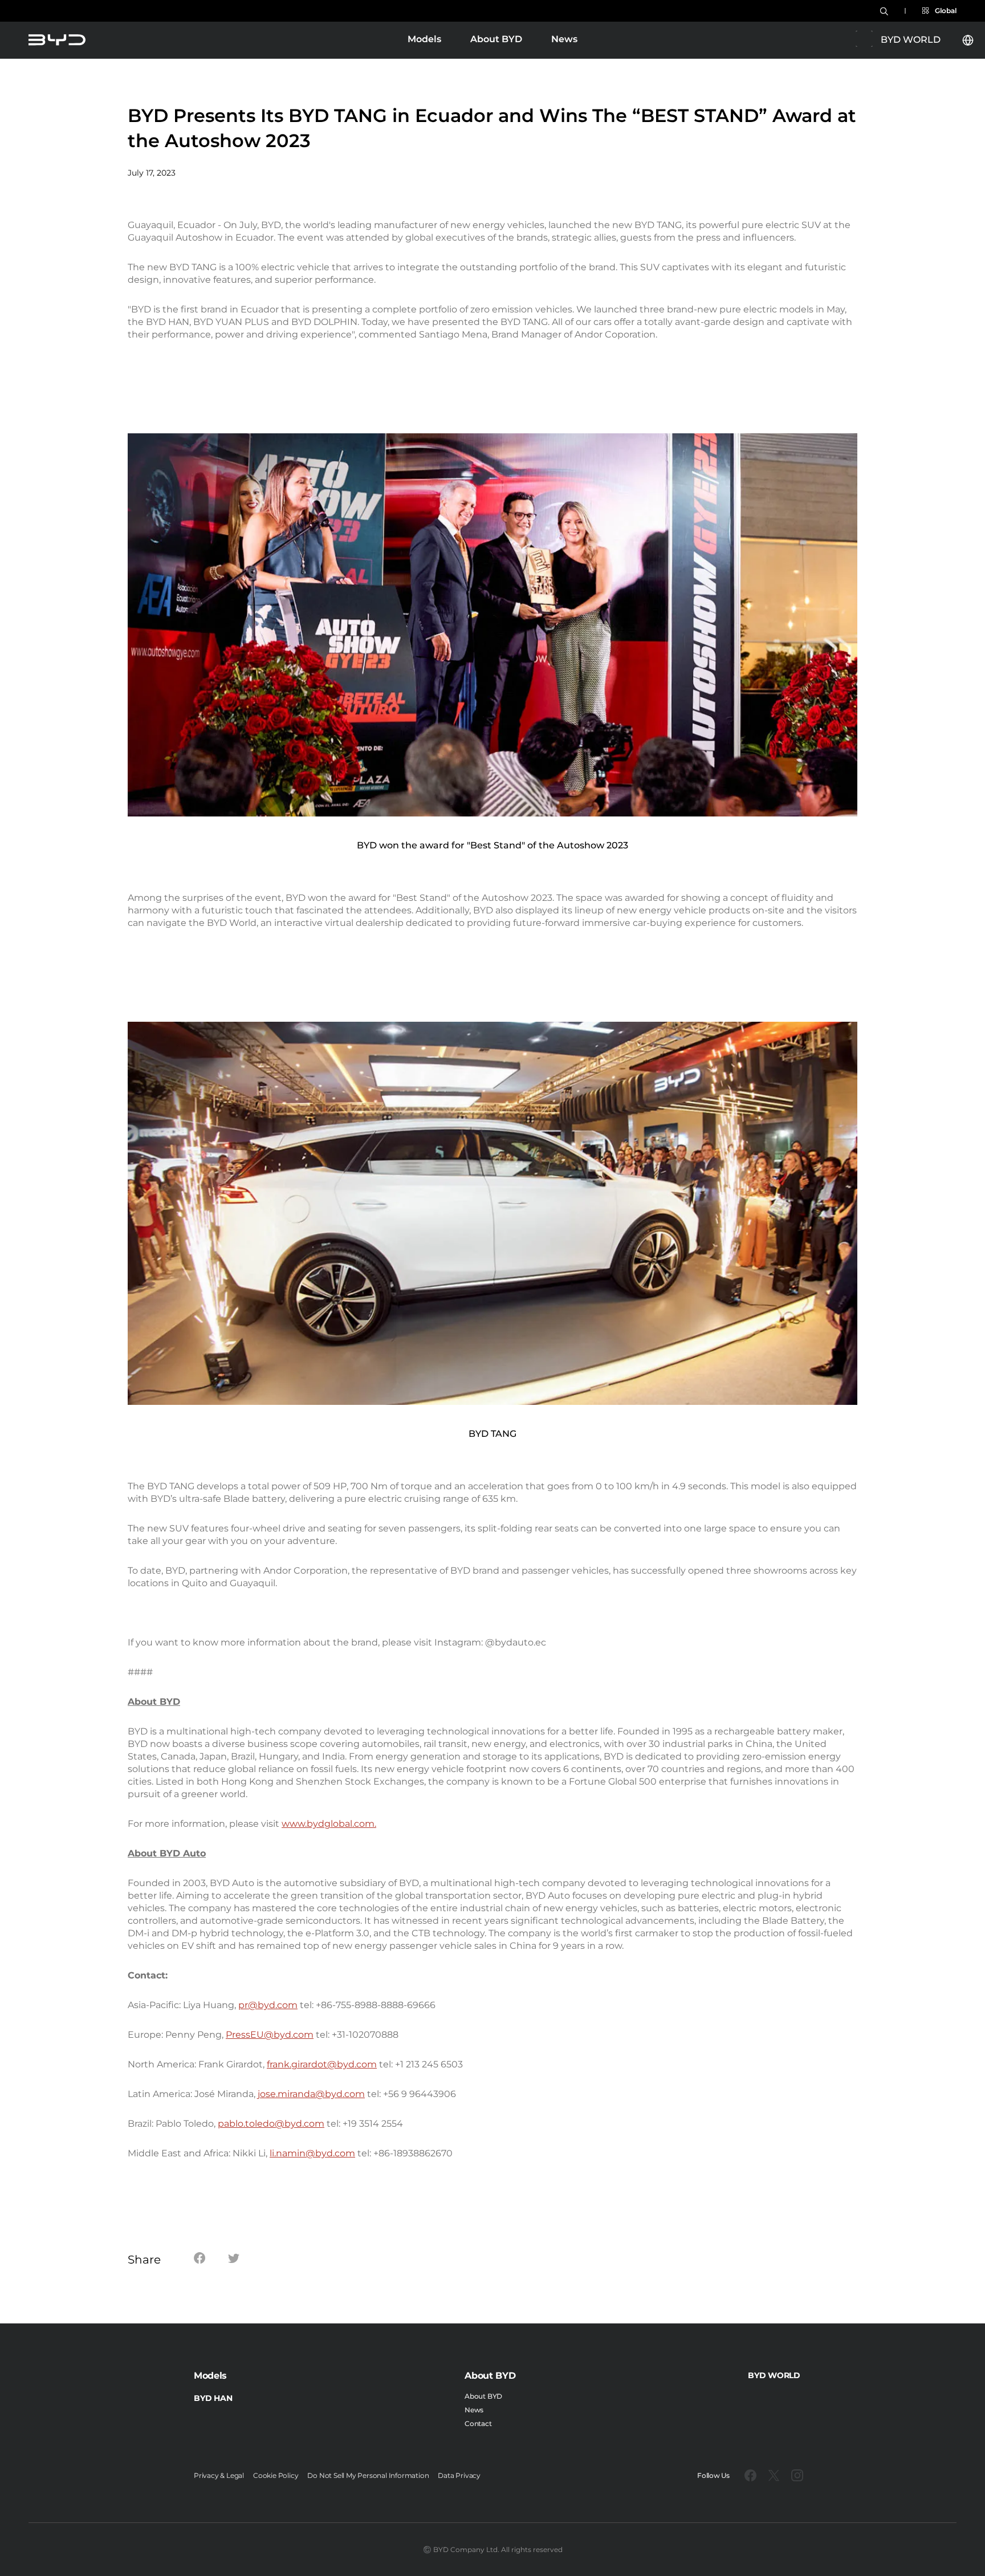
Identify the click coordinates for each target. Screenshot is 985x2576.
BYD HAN (213, 2398)
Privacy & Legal (219, 2475)
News (564, 39)
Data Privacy (459, 2475)
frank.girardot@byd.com (322, 2064)
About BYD (496, 39)
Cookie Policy (276, 2475)
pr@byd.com (268, 2005)
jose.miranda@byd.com (311, 2094)
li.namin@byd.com (312, 2153)
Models (424, 40)
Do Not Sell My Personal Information (368, 2475)
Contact (478, 2423)
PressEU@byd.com (270, 2035)
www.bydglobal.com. (329, 1824)
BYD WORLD (774, 2375)
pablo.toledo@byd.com (271, 2124)
